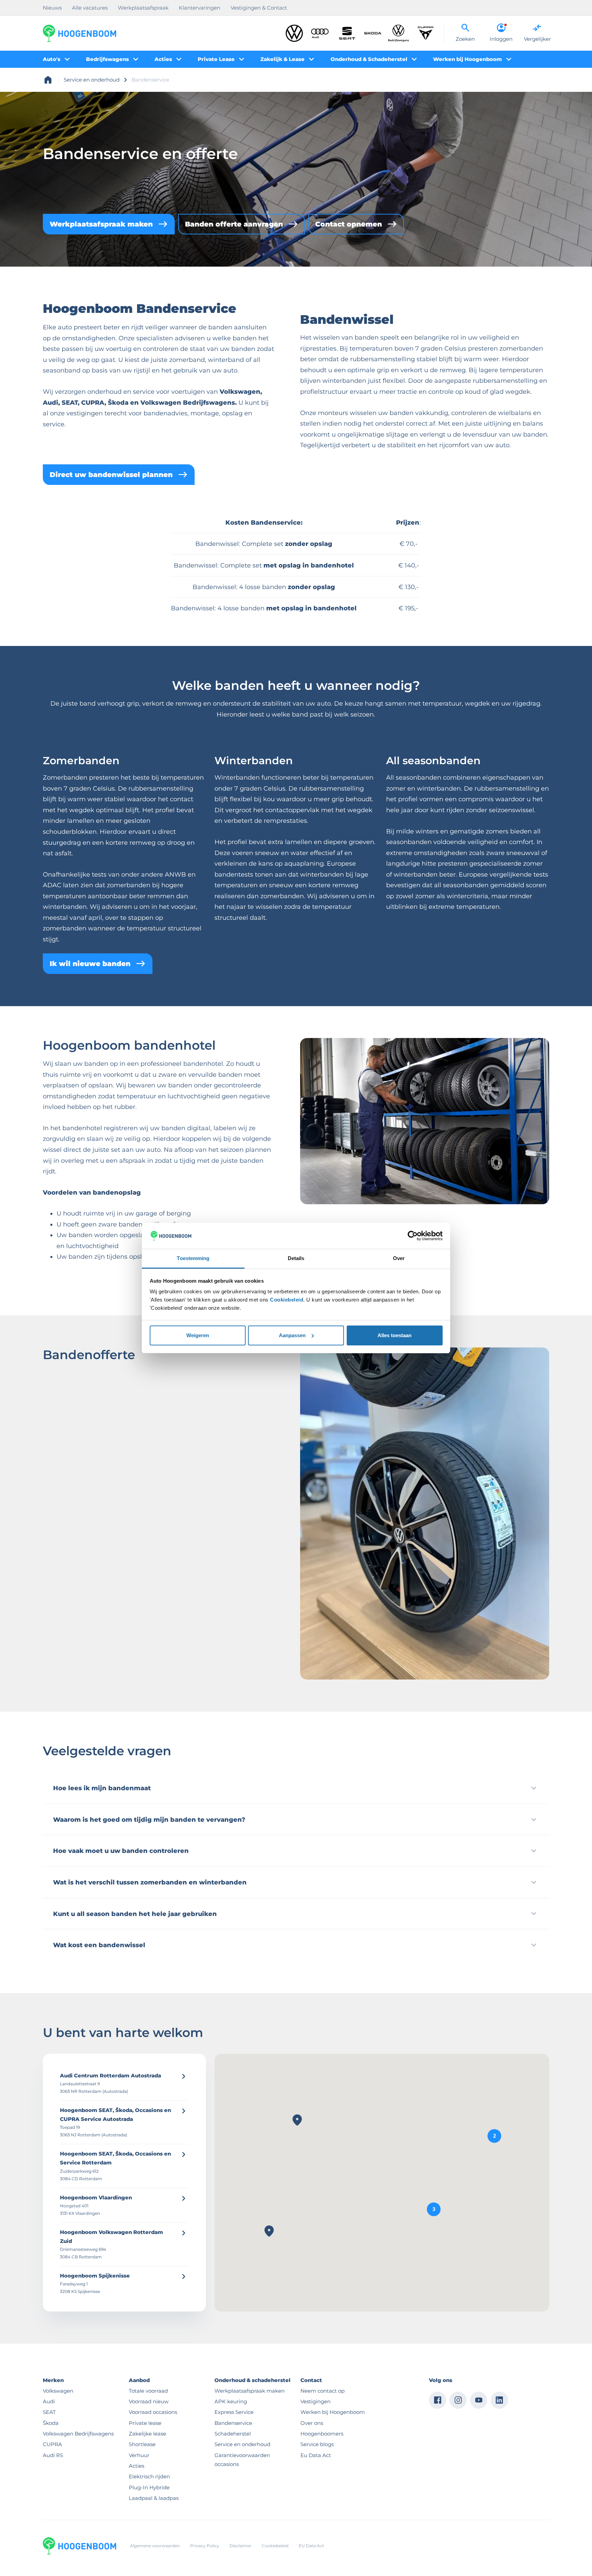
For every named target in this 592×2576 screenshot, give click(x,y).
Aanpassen (292, 1335)
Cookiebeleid (287, 1300)
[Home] (79, 33)
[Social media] (437, 2400)
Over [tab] (399, 1258)
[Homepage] (48, 80)
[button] (494, 2136)
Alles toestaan (394, 1335)
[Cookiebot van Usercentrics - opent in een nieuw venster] (413, 1236)
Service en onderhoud (92, 80)
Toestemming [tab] (193, 1258)
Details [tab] (296, 1258)
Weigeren (198, 1335)
